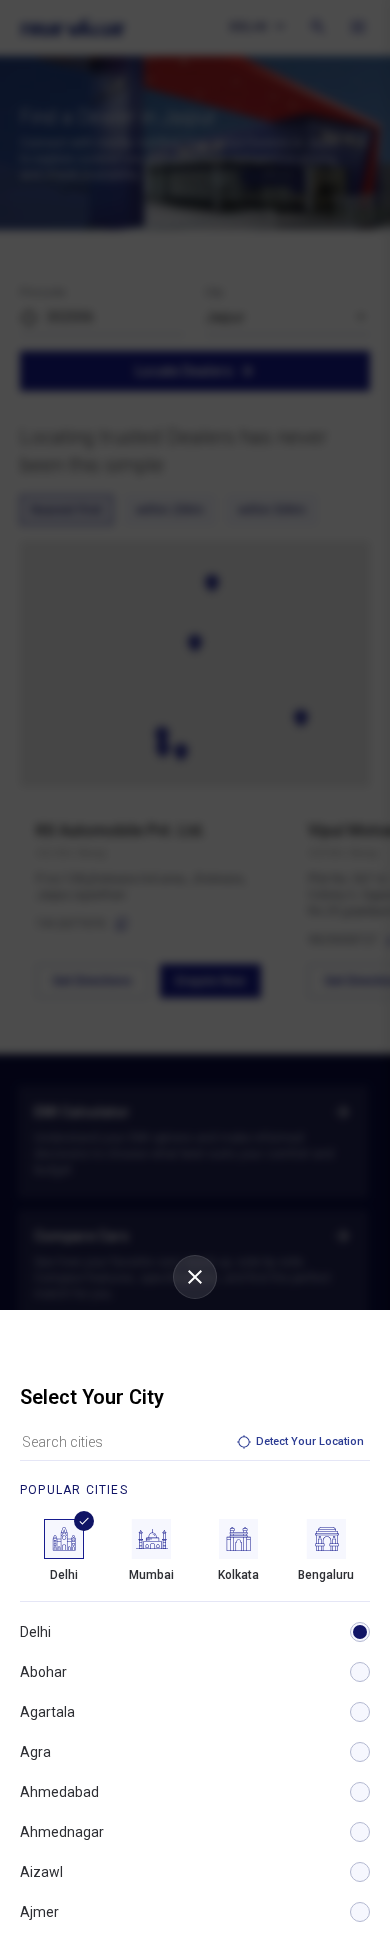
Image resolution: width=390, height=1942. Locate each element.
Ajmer (39, 1912)
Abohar (43, 1672)
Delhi (35, 1632)
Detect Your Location (310, 1441)
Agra (35, 1752)
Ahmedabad (59, 1792)
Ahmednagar (62, 1832)
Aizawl (41, 1872)
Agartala (47, 1712)
